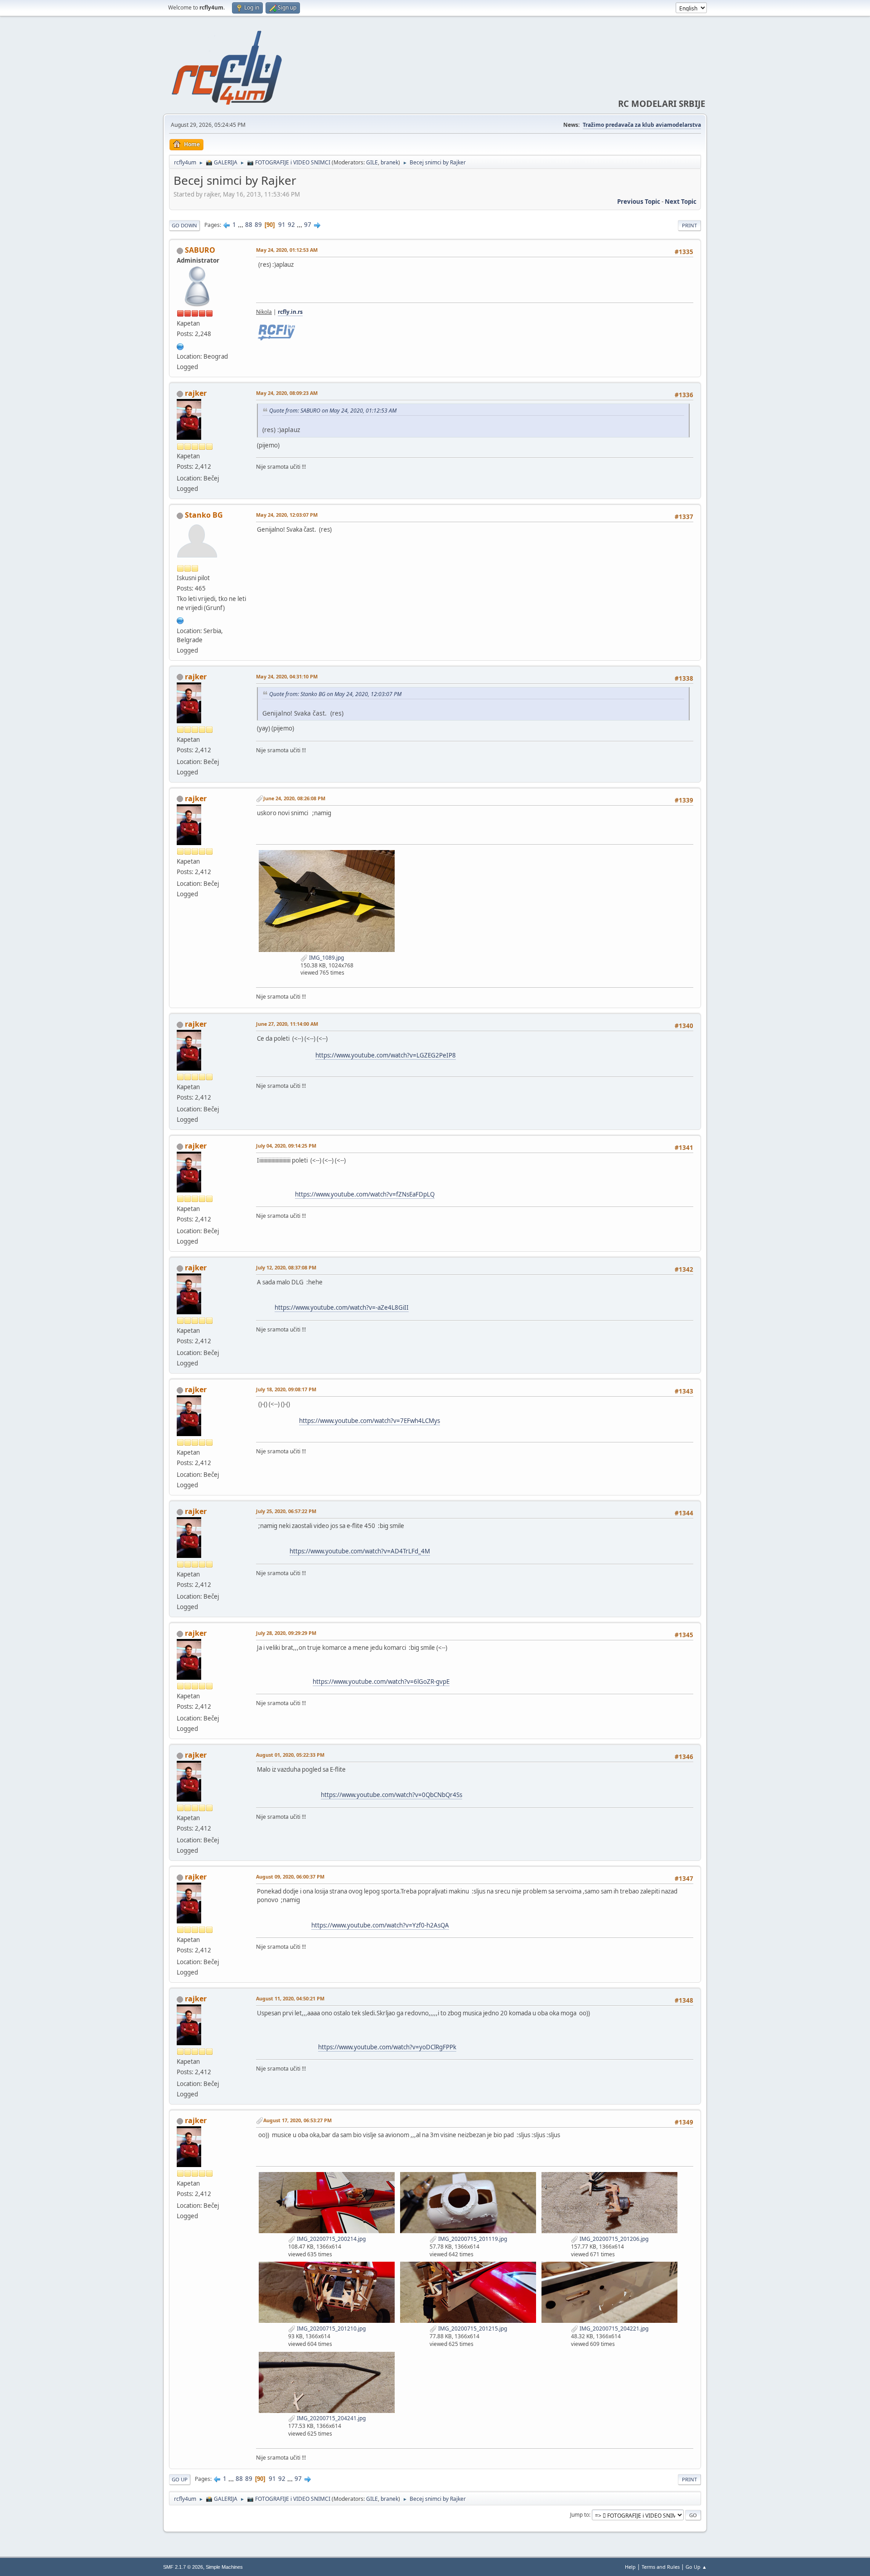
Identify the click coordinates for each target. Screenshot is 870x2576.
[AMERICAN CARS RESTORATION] (180, 620)
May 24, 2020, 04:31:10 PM (287, 676)
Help (630, 2567)
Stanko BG (204, 515)
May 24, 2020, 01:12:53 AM (287, 250)
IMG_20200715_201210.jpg (331, 2328)
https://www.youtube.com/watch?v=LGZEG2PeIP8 (386, 1055)
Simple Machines (224, 2567)
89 (258, 225)
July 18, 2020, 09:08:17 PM (286, 1389)
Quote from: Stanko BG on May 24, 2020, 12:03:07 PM (335, 694)
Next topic (681, 202)
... (241, 225)
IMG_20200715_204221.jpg (613, 2328)
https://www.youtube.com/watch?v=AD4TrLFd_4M (360, 1551)
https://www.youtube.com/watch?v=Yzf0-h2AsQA (380, 1925)
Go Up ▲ (696, 2567)
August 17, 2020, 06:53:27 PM (297, 2120)
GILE (372, 162)
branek (389, 162)
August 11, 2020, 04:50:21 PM (290, 1998)
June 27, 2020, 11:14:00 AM (287, 1024)
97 (308, 225)
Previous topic (639, 202)
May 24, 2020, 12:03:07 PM (287, 515)
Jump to (580, 2515)
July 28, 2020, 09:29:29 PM (286, 1633)
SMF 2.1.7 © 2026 (183, 2567)
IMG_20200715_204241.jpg (331, 2418)
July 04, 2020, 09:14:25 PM (286, 1146)
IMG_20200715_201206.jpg (613, 2239)
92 (291, 225)
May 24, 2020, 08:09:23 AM (287, 393)
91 (282, 225)
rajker (196, 393)
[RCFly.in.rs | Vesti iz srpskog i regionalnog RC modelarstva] (180, 346)
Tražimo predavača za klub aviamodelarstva (642, 125)
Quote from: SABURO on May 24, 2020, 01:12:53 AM (333, 411)
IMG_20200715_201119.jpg (472, 2239)
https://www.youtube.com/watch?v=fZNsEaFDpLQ (365, 1194)
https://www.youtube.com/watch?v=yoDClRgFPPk (387, 2047)
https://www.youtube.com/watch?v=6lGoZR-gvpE (381, 1682)
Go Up (180, 2479)
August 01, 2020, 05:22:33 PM (290, 1755)
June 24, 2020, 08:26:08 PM (294, 798)
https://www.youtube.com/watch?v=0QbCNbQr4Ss (391, 1795)
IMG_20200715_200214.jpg (331, 2239)
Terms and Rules (661, 2567)
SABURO (200, 250)
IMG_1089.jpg (326, 958)
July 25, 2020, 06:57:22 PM (286, 1511)
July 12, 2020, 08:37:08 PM (286, 1267)
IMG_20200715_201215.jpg (472, 2328)
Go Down (184, 225)
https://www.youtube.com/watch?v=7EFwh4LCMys (370, 1421)
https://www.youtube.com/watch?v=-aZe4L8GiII (342, 1307)
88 (249, 225)
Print (689, 225)
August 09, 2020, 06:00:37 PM (290, 1877)
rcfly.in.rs (290, 312)
